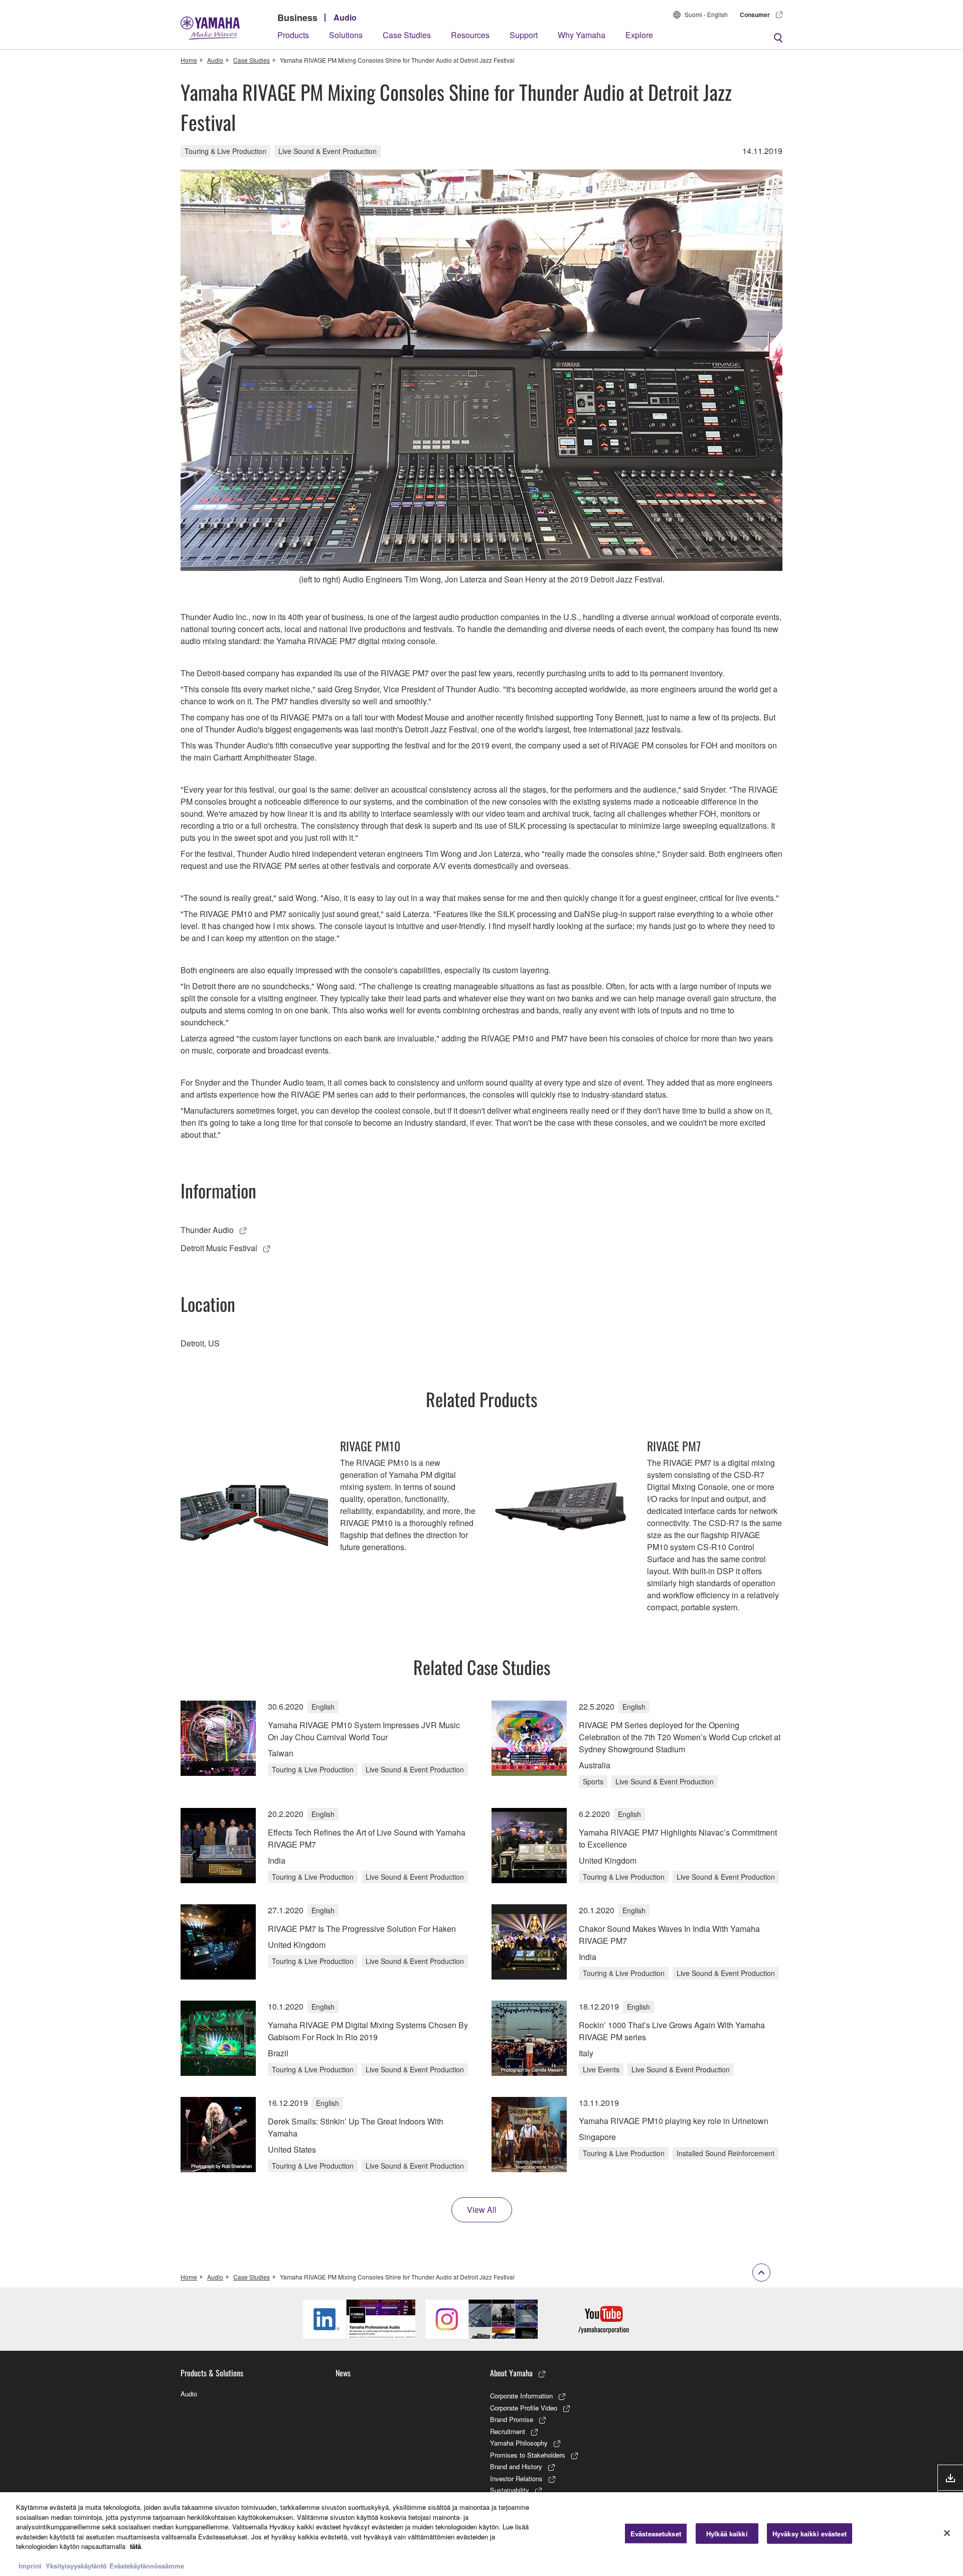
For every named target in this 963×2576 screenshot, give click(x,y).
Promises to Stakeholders (528, 2455)
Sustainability (510, 2490)
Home (189, 60)
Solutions (346, 35)
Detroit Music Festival (219, 1248)
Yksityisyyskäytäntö (76, 2566)
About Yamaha (511, 2373)
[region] (481, 2534)
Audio (345, 17)
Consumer (755, 15)
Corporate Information (521, 2396)
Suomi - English (706, 14)
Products (293, 35)
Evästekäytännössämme (147, 2566)
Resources (470, 35)
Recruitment (508, 2431)
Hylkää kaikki (727, 2533)
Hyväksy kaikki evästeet (810, 2533)
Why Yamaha (582, 35)
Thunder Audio (207, 1230)
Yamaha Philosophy (519, 2443)
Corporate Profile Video (524, 2408)
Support (524, 35)
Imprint (30, 2566)
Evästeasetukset (656, 2533)
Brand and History (516, 2466)
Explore (639, 35)
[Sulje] (947, 2533)
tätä (135, 2546)
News (343, 2373)
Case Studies (407, 35)
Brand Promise (512, 2419)
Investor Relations (516, 2478)
